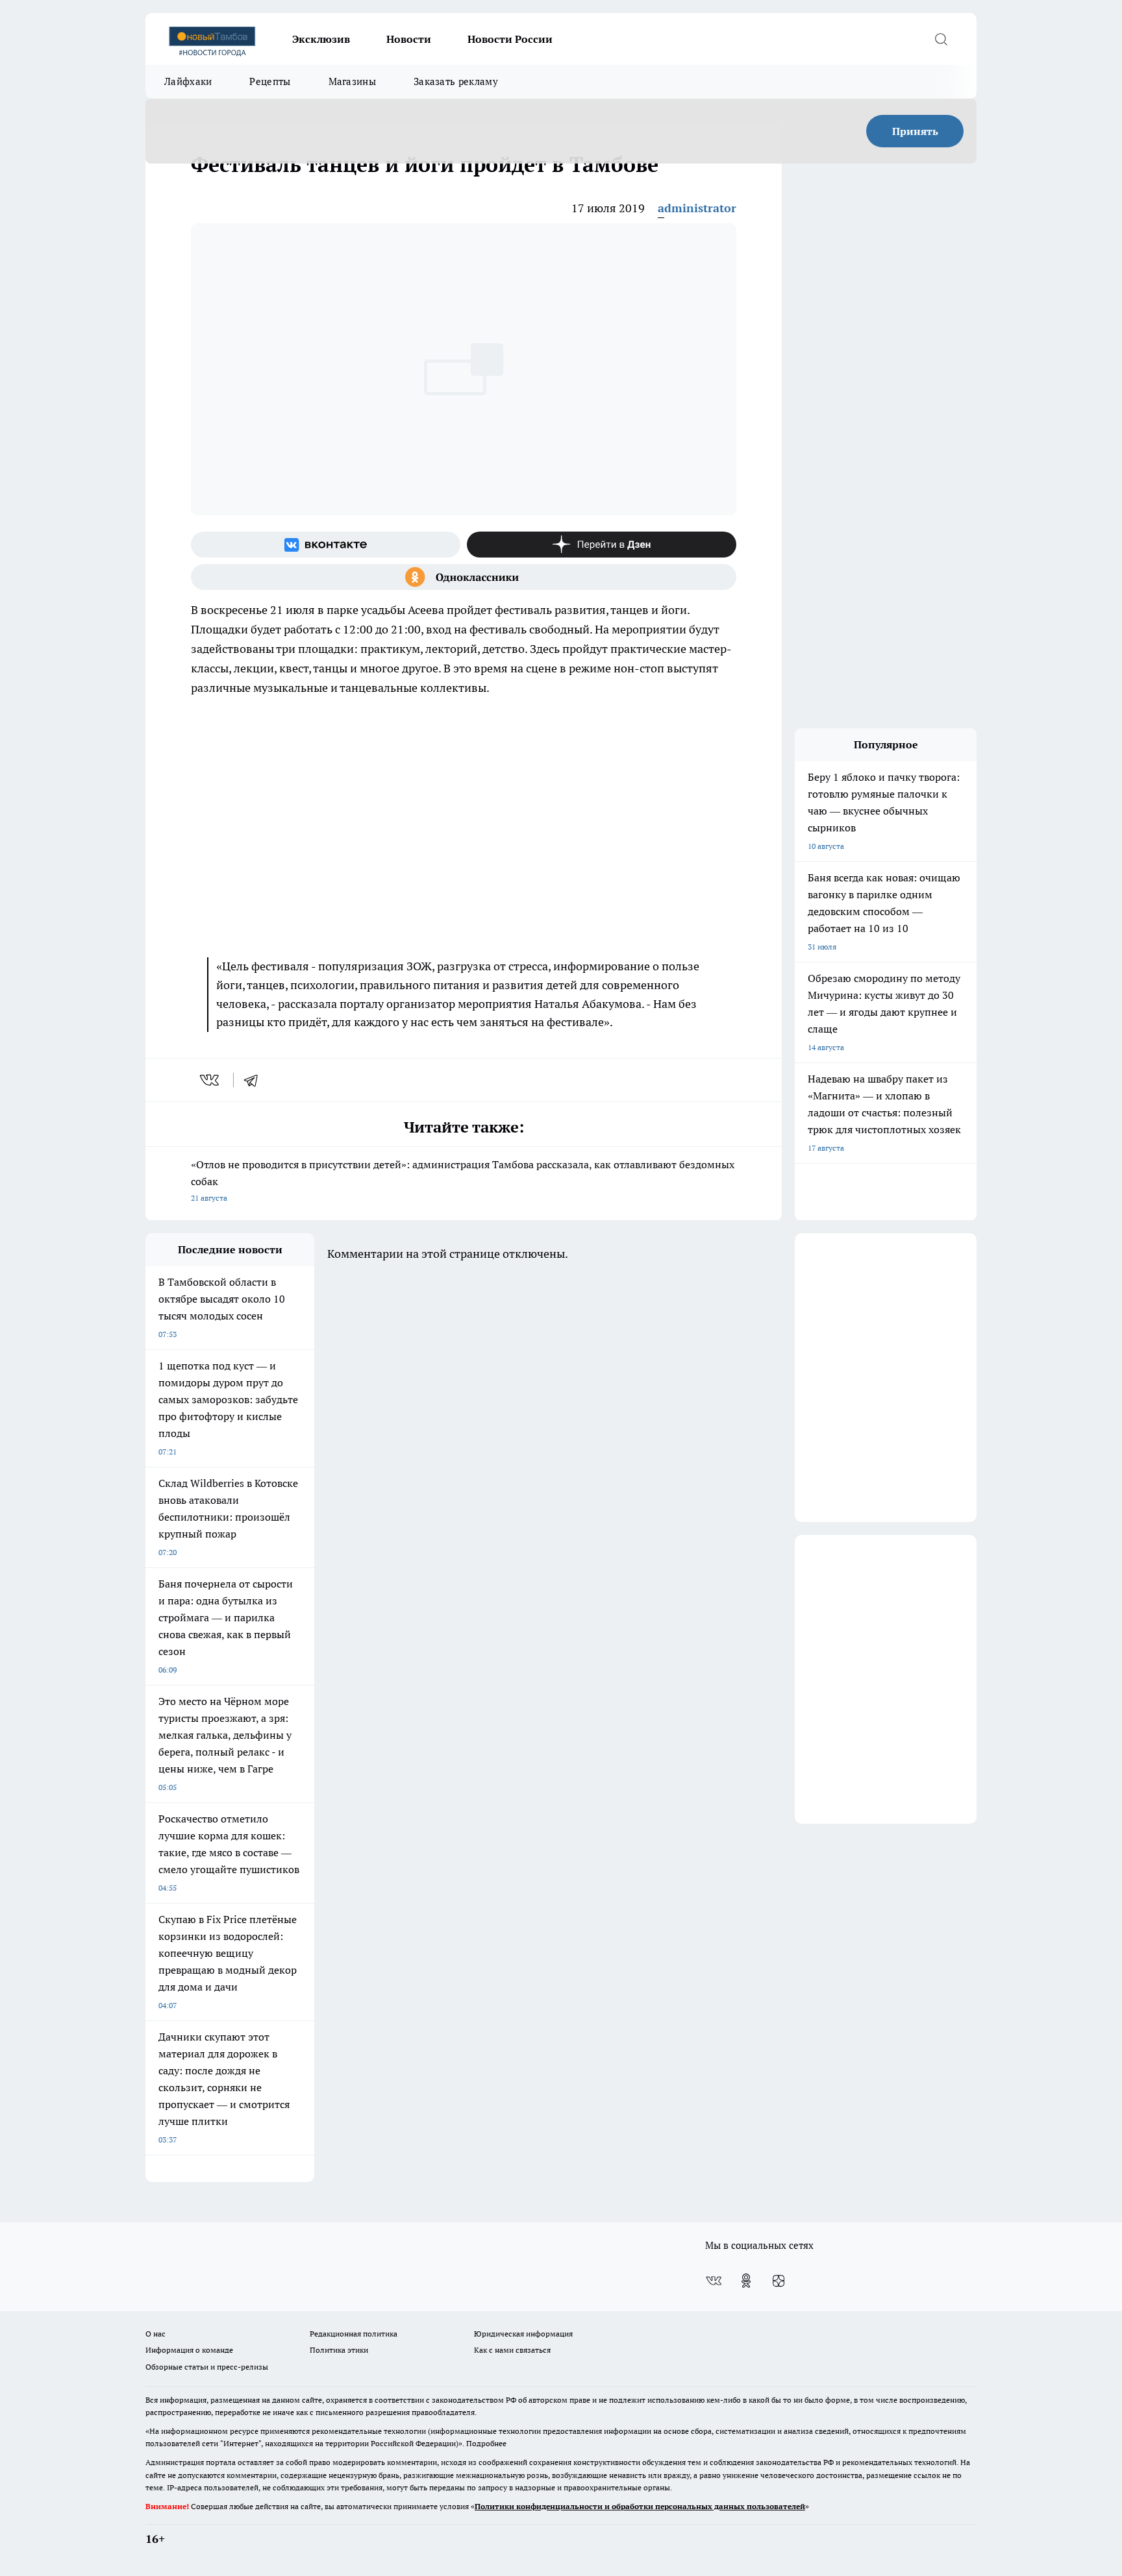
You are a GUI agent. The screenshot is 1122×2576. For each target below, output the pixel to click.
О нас (156, 2334)
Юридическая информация (523, 2334)
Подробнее (486, 2443)
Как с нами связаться (512, 2350)
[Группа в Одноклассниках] (464, 577)
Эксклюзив (321, 39)
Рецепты (270, 81)
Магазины (352, 81)
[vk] (211, 1080)
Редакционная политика (354, 2334)
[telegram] (255, 1080)
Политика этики (339, 2350)
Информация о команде (189, 2350)
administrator (697, 208)
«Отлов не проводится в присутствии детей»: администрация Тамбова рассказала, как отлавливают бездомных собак (463, 1180)
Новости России (510, 39)
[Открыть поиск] (941, 39)
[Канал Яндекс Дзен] (602, 545)
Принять (915, 131)
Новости (409, 39)
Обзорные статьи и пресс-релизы (207, 2367)
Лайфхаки (188, 81)
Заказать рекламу (456, 81)
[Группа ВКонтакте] (326, 545)
